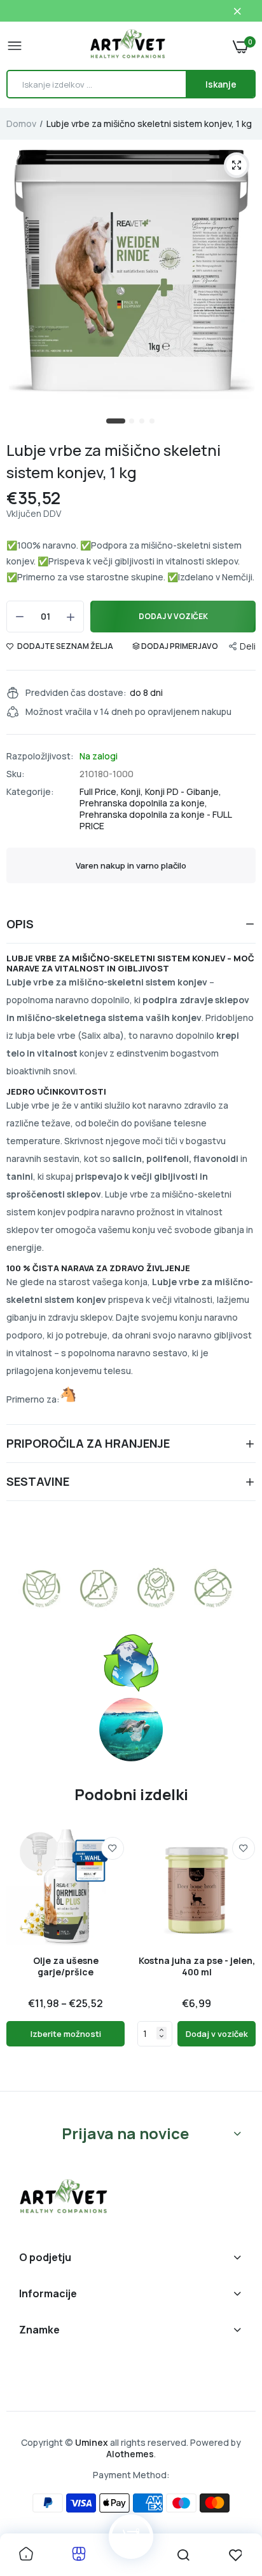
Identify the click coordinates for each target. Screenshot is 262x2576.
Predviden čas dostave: (76, 693)
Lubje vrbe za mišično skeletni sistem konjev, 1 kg (114, 461)
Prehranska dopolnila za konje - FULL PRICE (155, 820)
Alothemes (130, 2454)
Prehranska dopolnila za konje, (143, 803)
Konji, (133, 791)
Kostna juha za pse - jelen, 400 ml (197, 1966)
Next (240, 1954)
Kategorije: (30, 792)
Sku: (16, 774)
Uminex (92, 2442)
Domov (21, 123)
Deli (248, 646)
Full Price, (100, 791)
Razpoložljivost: (40, 756)
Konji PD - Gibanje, (183, 791)
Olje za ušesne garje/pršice (66, 1966)
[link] (113, 1848)
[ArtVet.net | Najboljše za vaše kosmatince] (128, 46)
